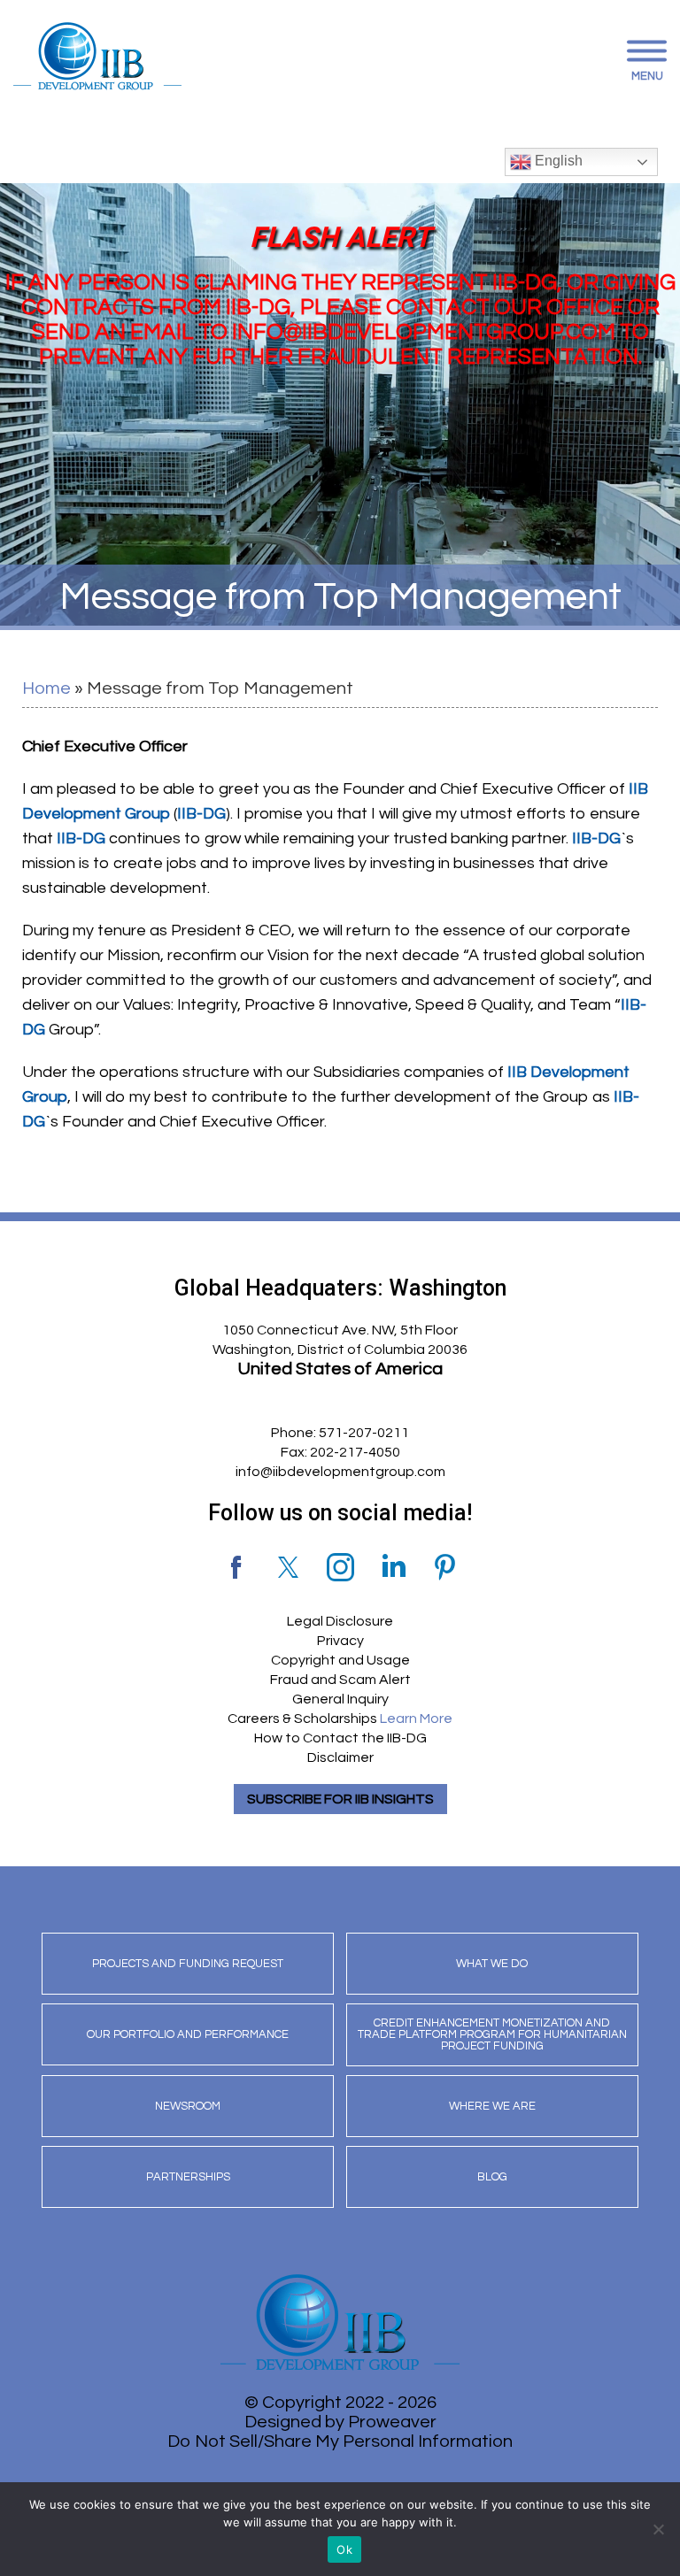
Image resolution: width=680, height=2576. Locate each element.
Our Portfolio (188, 2034)
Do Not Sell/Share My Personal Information (340, 2441)
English (557, 161)
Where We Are (492, 2106)
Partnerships (188, 2177)
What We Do (492, 1964)
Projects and (188, 1964)
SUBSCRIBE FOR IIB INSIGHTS (340, 1799)
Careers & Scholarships (340, 1719)
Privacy (340, 1641)
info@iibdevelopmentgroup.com (340, 1472)
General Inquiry (340, 1699)
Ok (344, 2549)
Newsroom (188, 2106)
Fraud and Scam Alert (340, 1680)
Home (46, 688)
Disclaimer (340, 1757)
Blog (492, 2177)
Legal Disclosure (340, 1621)
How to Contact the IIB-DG (340, 1738)
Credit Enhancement (492, 2034)
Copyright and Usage (340, 1660)
